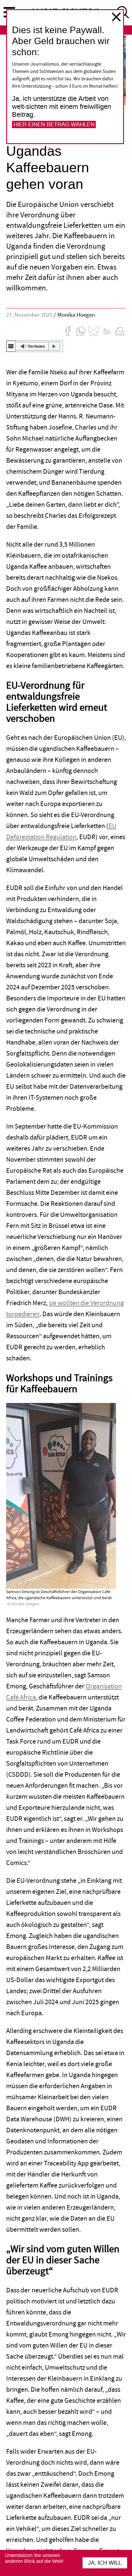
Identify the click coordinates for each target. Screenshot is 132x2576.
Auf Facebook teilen (68, 331)
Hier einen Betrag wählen (54, 124)
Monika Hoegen (76, 315)
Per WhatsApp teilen (81, 331)
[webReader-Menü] (11, 346)
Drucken (120, 331)
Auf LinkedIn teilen (107, 331)
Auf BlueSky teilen (94, 331)
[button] (35, 346)
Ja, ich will (105, 2563)
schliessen (116, 17)
